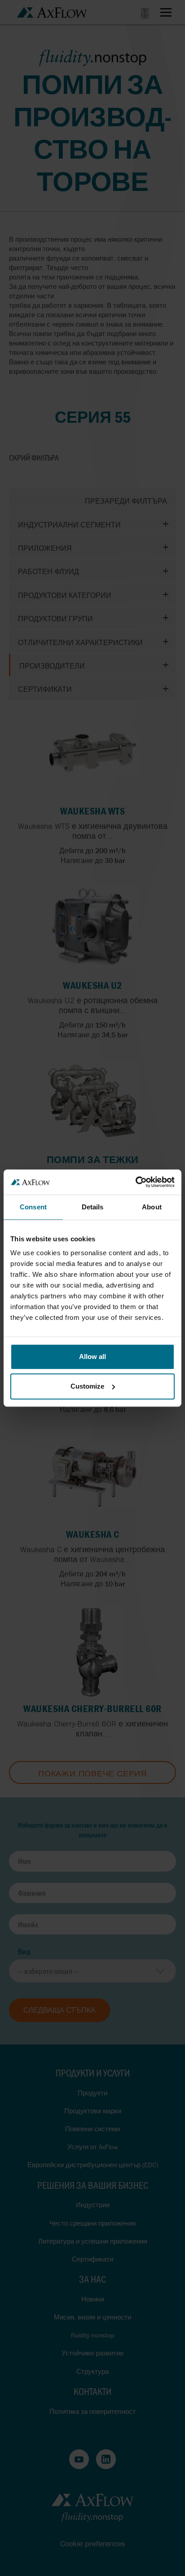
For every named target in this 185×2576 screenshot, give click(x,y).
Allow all (92, 1357)
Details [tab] (93, 1207)
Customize (87, 1386)
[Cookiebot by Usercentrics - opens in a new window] (135, 1182)
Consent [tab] (33, 1207)
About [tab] (152, 1207)
